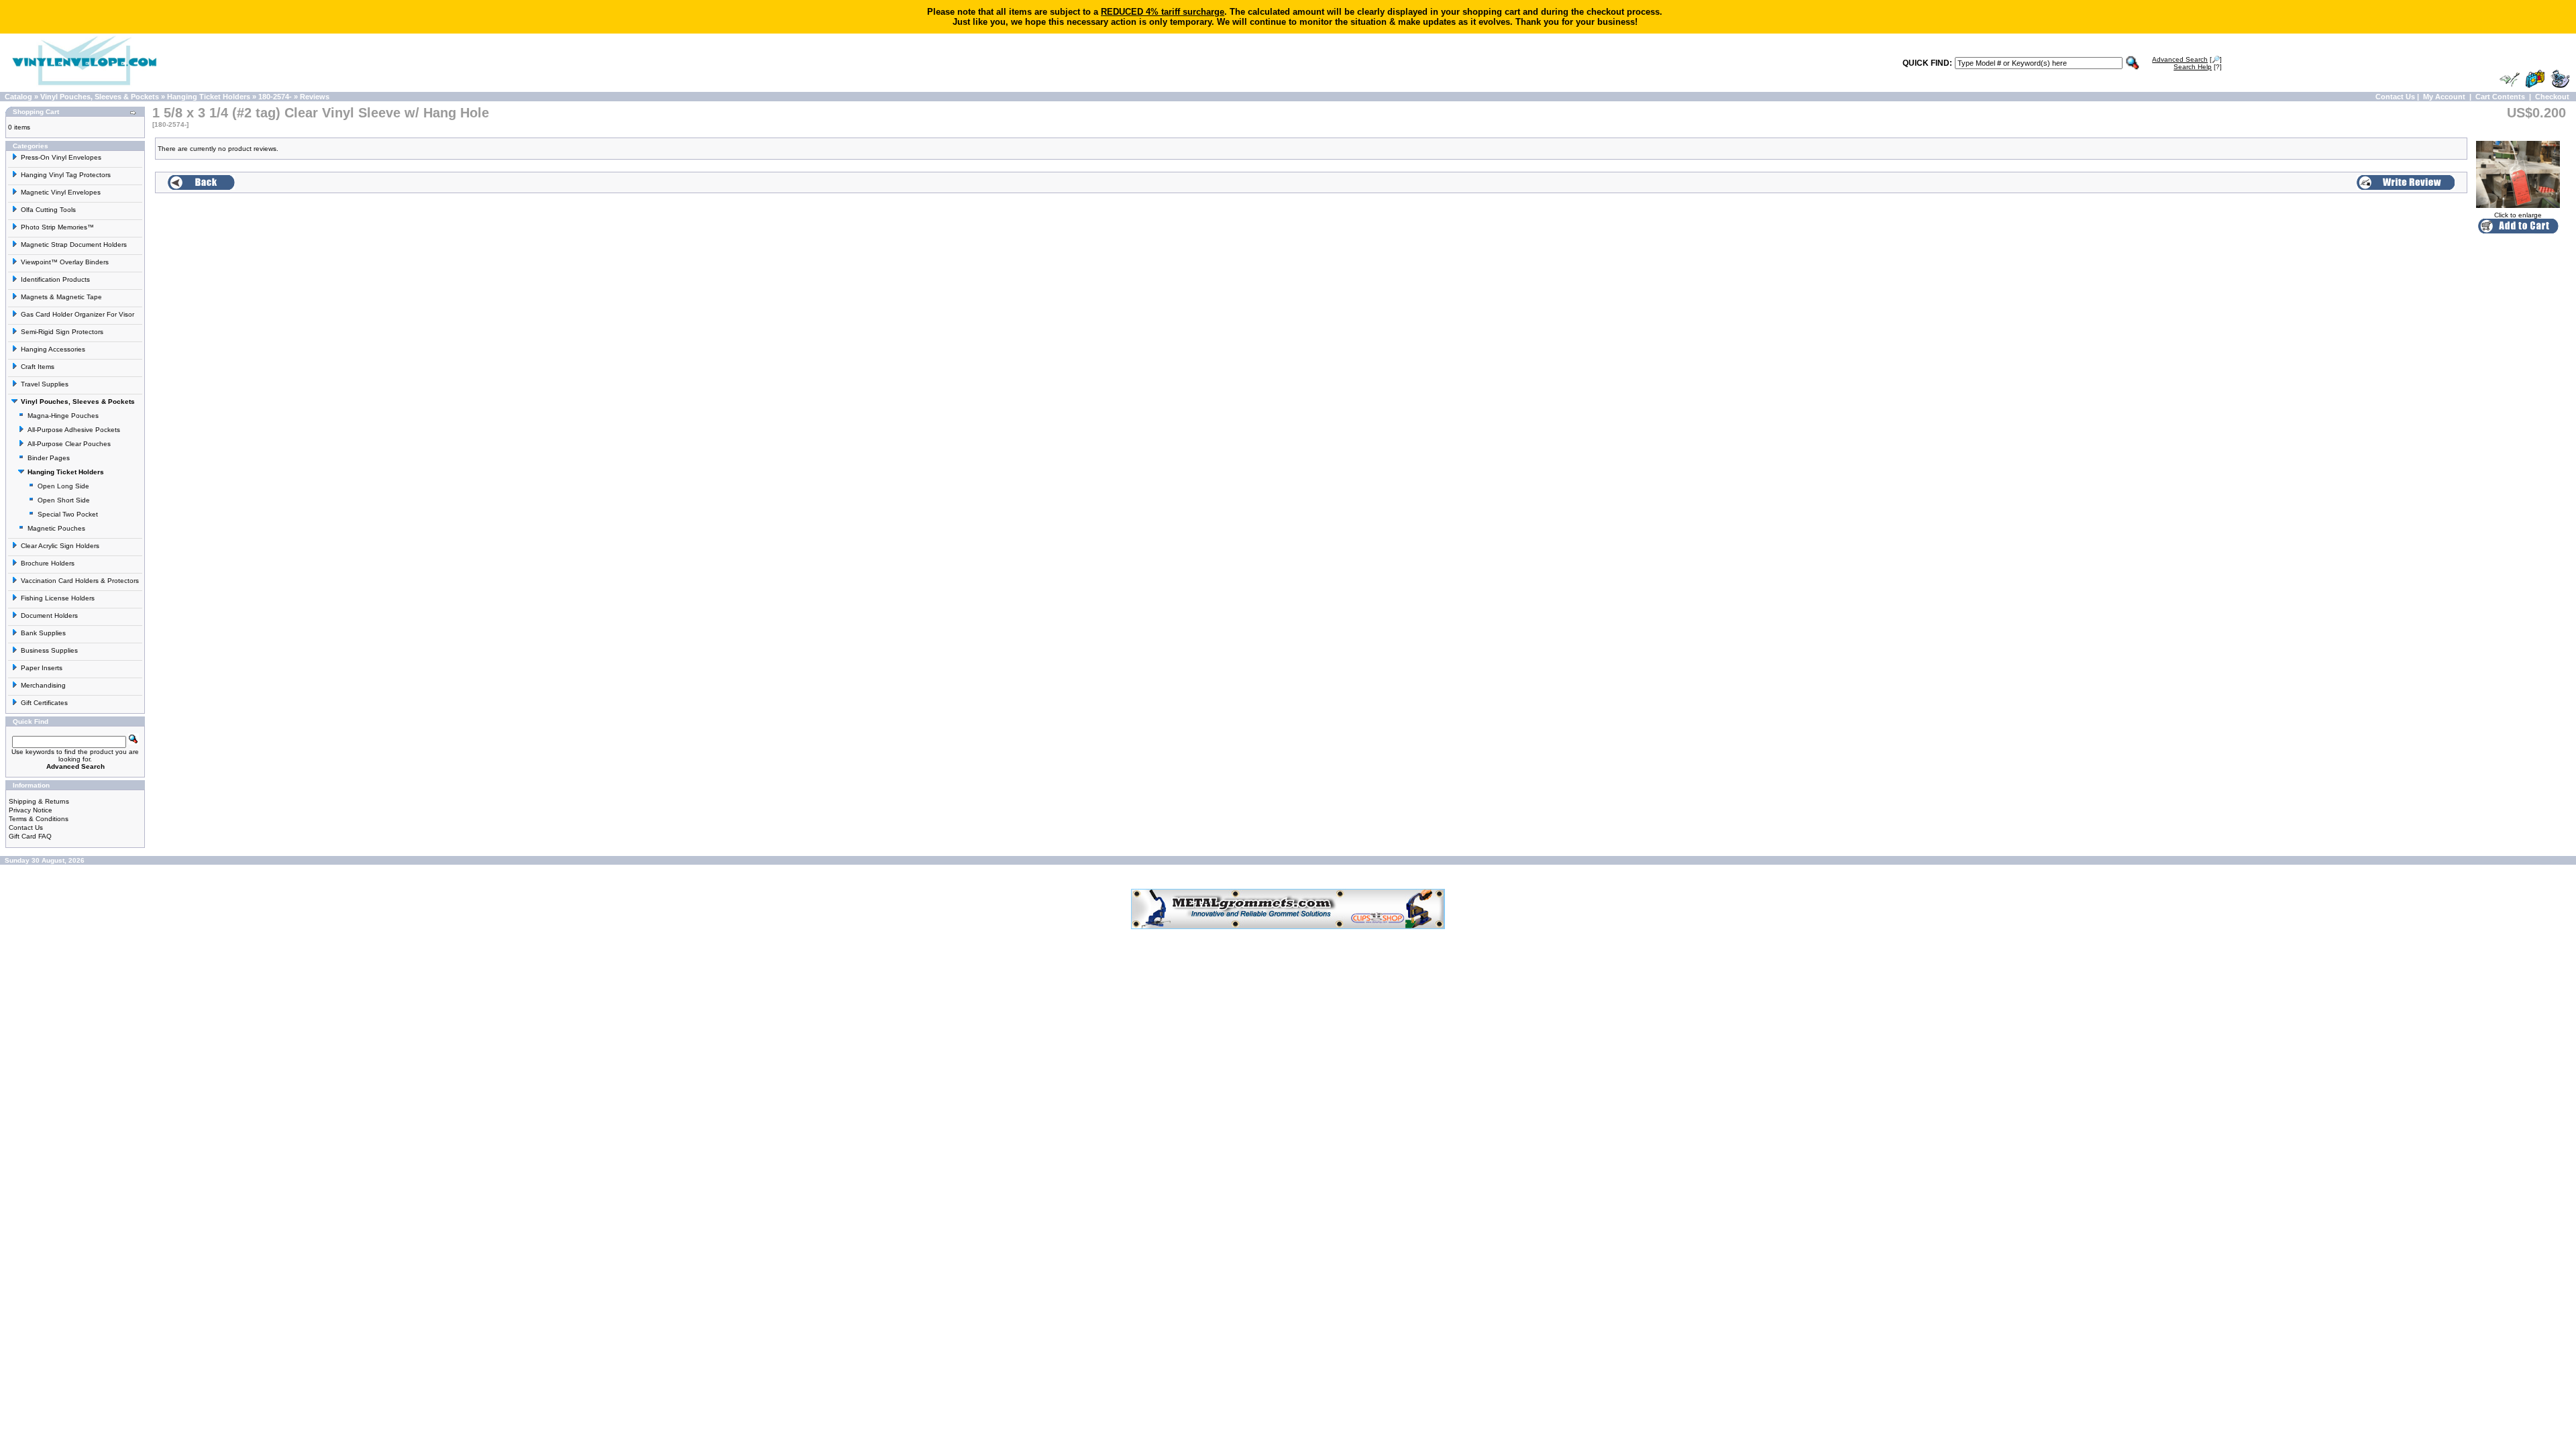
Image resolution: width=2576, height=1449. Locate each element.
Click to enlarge (2518, 215)
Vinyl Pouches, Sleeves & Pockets (100, 97)
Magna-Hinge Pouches (63, 416)
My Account (2444, 97)
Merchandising (43, 685)
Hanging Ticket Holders (209, 97)
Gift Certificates (44, 703)
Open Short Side (64, 500)
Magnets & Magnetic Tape (61, 297)
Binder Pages (49, 458)
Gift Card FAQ (30, 836)
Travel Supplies (45, 384)
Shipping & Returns (39, 801)
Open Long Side (63, 486)
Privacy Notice (31, 810)
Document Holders (49, 615)
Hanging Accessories (53, 349)
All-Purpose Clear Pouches (69, 444)
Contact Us (2395, 97)
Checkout (2552, 97)
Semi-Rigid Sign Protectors (62, 332)
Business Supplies (49, 650)
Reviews (315, 97)
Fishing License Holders (58, 598)
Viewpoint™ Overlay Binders (65, 262)
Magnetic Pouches (56, 528)
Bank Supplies (43, 633)
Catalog (18, 97)
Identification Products (55, 279)
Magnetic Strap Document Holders (74, 245)
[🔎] (2187, 59)
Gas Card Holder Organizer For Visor (77, 314)
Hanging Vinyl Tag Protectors (66, 175)
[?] (2198, 67)
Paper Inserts (42, 668)
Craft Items (38, 367)
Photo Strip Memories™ (57, 227)
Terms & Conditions (39, 819)
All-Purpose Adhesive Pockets (74, 430)
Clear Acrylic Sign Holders (60, 546)
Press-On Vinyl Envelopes (61, 157)
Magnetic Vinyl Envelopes (61, 192)
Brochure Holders (48, 563)
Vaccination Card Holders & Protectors (80, 581)
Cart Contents (2500, 97)
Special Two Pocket (68, 514)
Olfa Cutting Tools (48, 210)
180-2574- (275, 97)
